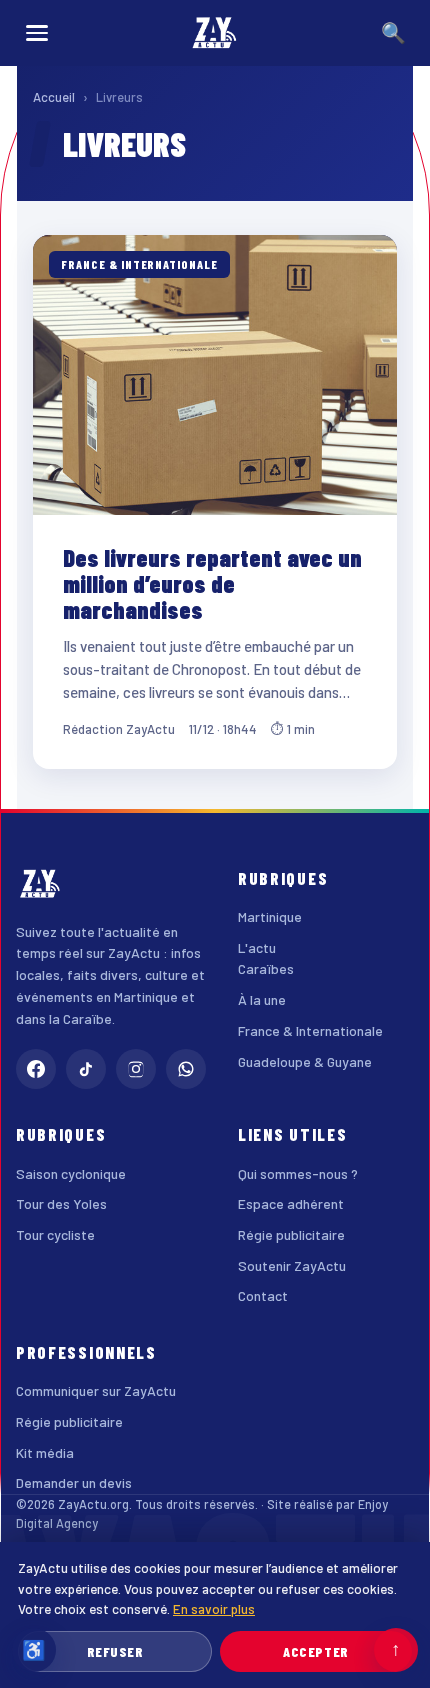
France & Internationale (310, 1030)
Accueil (54, 97)
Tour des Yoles (61, 1203)
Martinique (270, 916)
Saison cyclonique (71, 1173)
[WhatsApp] (186, 1069)
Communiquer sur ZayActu (96, 1390)
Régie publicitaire (291, 1234)
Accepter (315, 1651)
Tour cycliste (55, 1234)
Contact (263, 1295)
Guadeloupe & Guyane (305, 1061)
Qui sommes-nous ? (298, 1173)
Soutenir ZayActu (292, 1265)
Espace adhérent (291, 1203)
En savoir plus (214, 1608)
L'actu (257, 947)
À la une (262, 999)
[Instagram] (136, 1069)
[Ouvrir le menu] (37, 33)
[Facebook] (36, 1069)
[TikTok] (86, 1069)
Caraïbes (266, 968)
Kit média (45, 1452)
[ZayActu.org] (215, 33)
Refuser (115, 1651)
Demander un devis (74, 1482)
